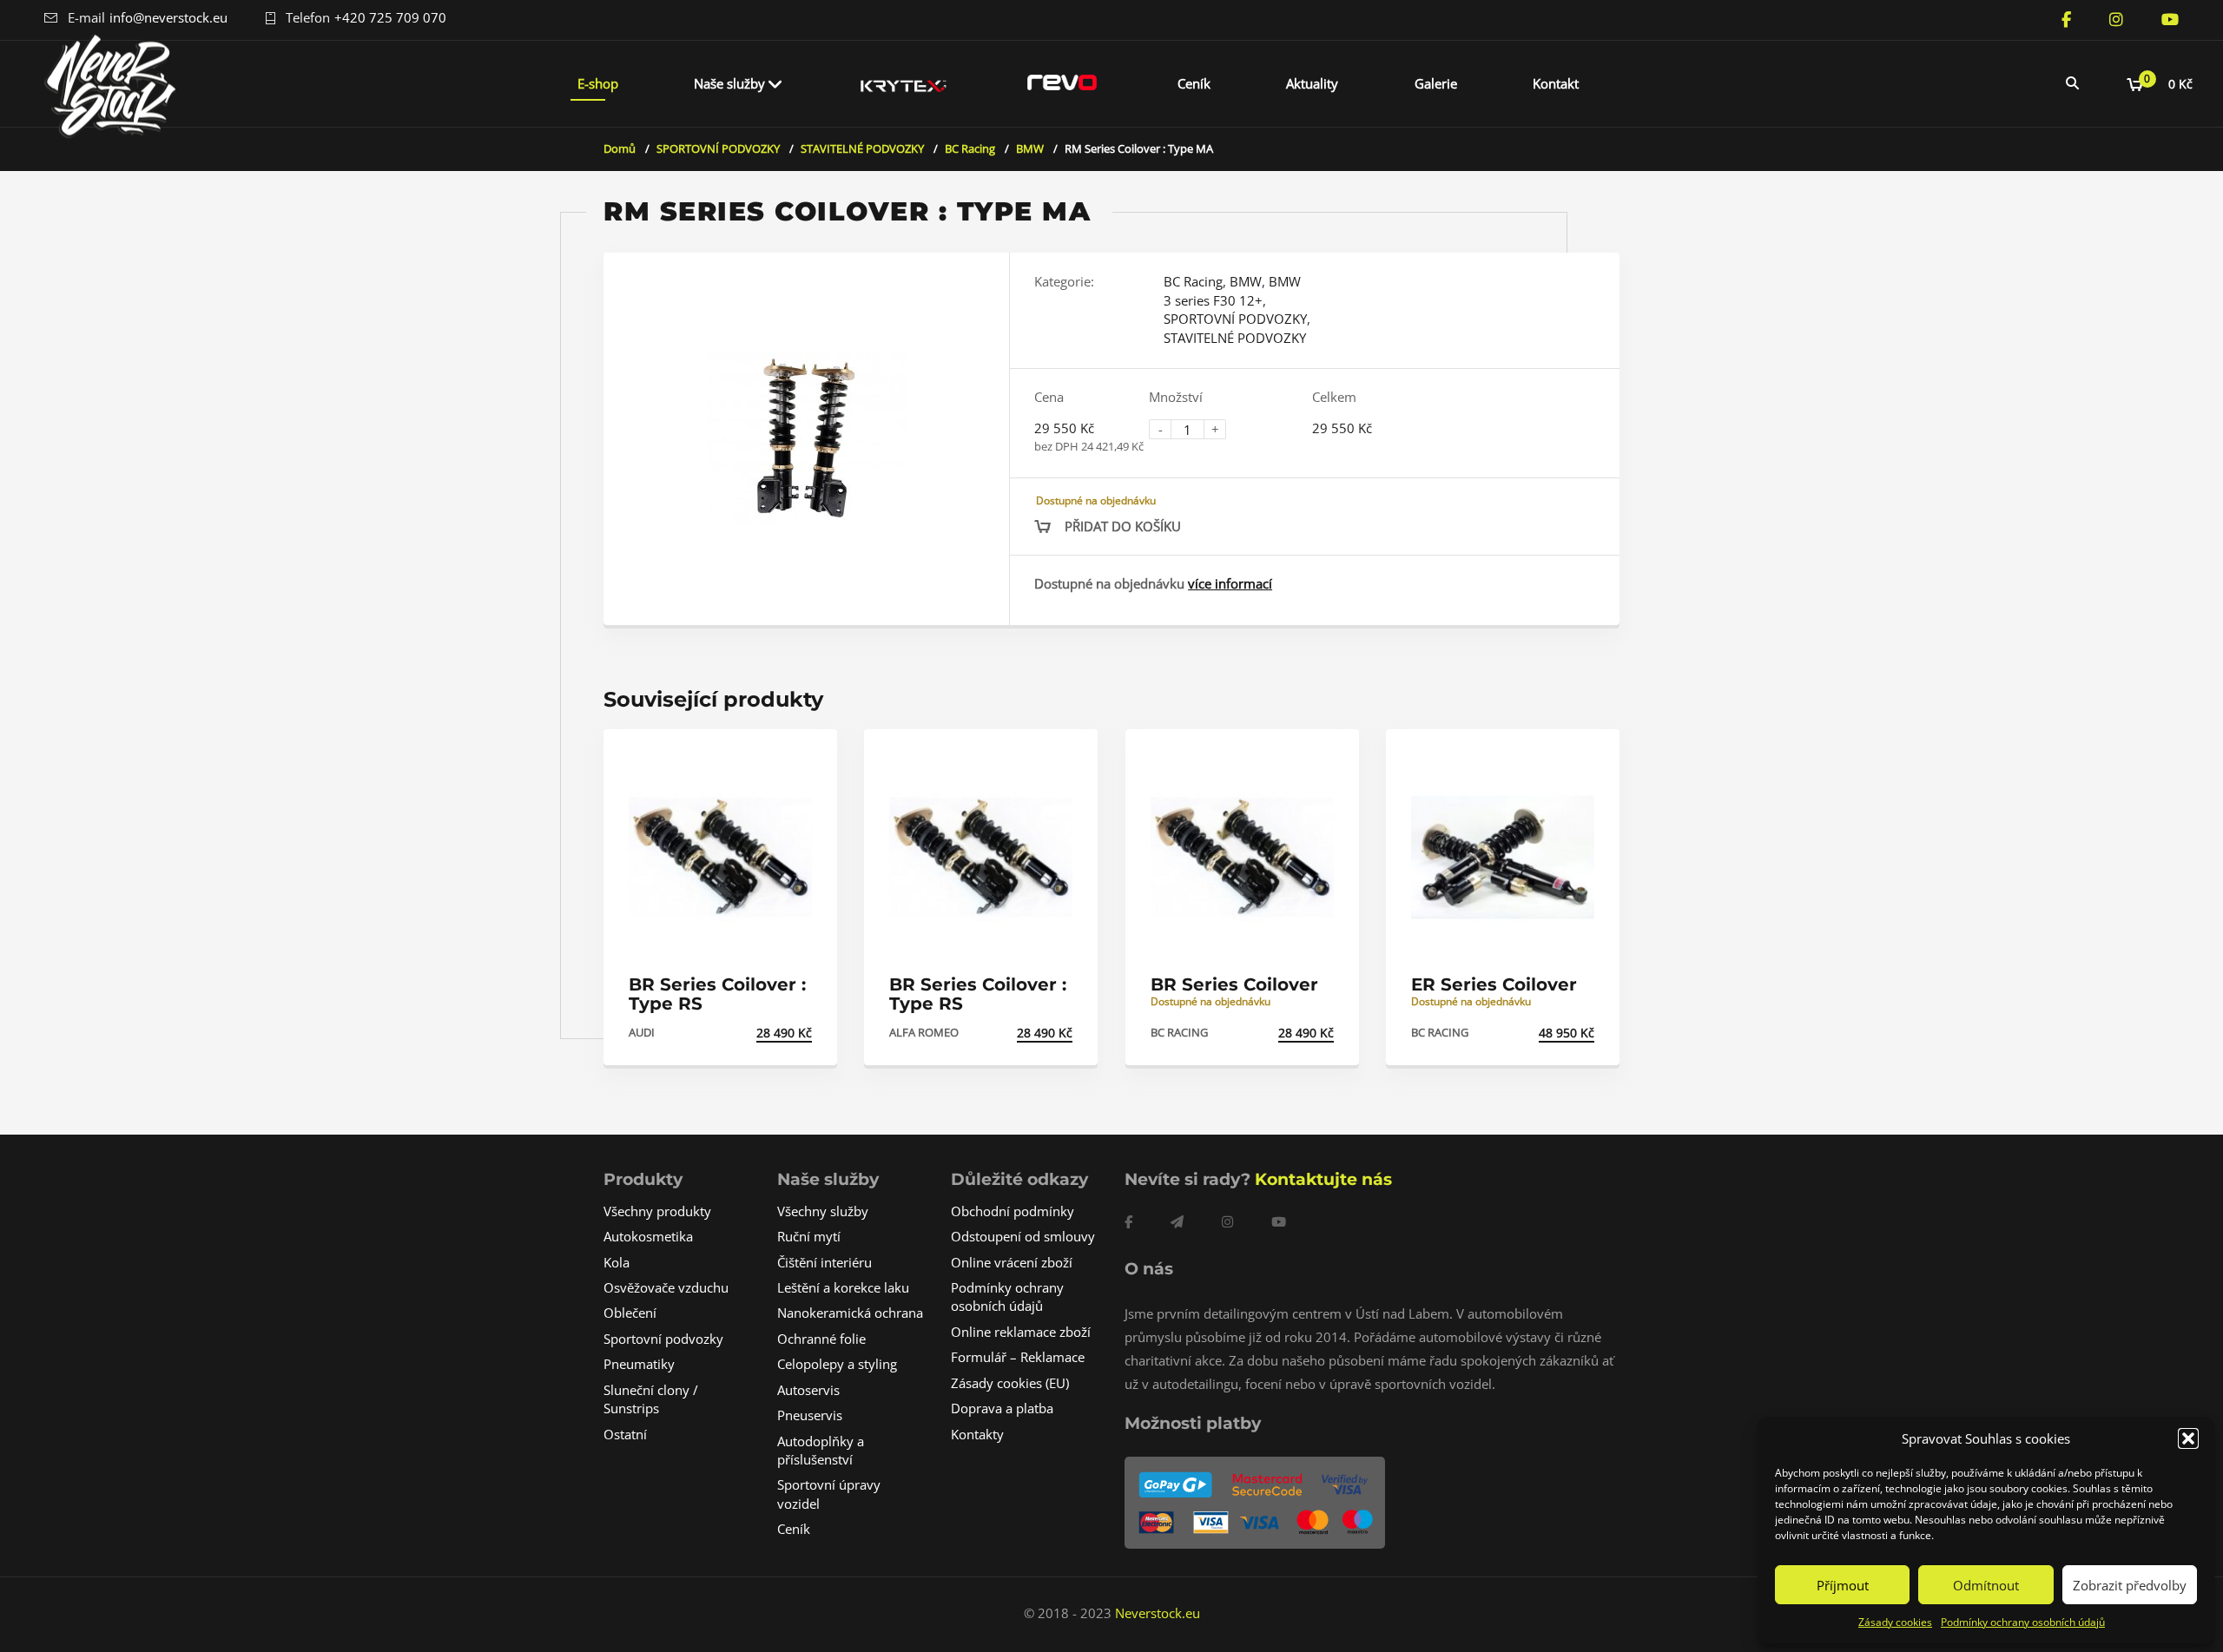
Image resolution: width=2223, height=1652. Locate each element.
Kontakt (1556, 83)
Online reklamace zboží (1021, 1332)
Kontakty (977, 1434)
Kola (617, 1262)
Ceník (1194, 83)
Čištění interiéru (825, 1262)
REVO (1062, 83)
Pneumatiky (639, 1364)
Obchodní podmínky (1013, 1211)
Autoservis (808, 1390)
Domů (620, 148)
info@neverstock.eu (168, 17)
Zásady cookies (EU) (1010, 1383)
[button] (2188, 1438)
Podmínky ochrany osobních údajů (2023, 1622)
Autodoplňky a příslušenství (821, 1450)
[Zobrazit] (805, 757)
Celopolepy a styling (837, 1364)
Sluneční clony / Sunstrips (651, 1399)
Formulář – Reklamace (1018, 1357)
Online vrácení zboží (1012, 1262)
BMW (1030, 148)
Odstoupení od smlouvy (1023, 1236)
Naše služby (729, 83)
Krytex (904, 83)
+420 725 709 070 (390, 17)
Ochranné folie (821, 1339)
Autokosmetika (648, 1236)
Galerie (1436, 83)
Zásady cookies (1895, 1622)
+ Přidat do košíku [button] (751, 1033)
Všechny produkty (657, 1211)
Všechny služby (823, 1211)
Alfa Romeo (924, 1032)
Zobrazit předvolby (2130, 1585)
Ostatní (625, 1434)
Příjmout (1843, 1585)
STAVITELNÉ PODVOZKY (862, 148)
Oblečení (630, 1313)
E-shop (598, 83)
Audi (642, 1032)
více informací (1230, 583)
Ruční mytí (809, 1236)
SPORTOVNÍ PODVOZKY (718, 148)
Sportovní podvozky (663, 1339)
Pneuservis (810, 1415)
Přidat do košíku (1123, 526)
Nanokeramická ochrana (850, 1313)
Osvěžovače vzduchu (666, 1287)
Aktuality (1312, 83)
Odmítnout (1986, 1585)
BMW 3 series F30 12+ (1232, 290)
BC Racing (970, 148)
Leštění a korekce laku (843, 1287)
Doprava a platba (1002, 1408)
